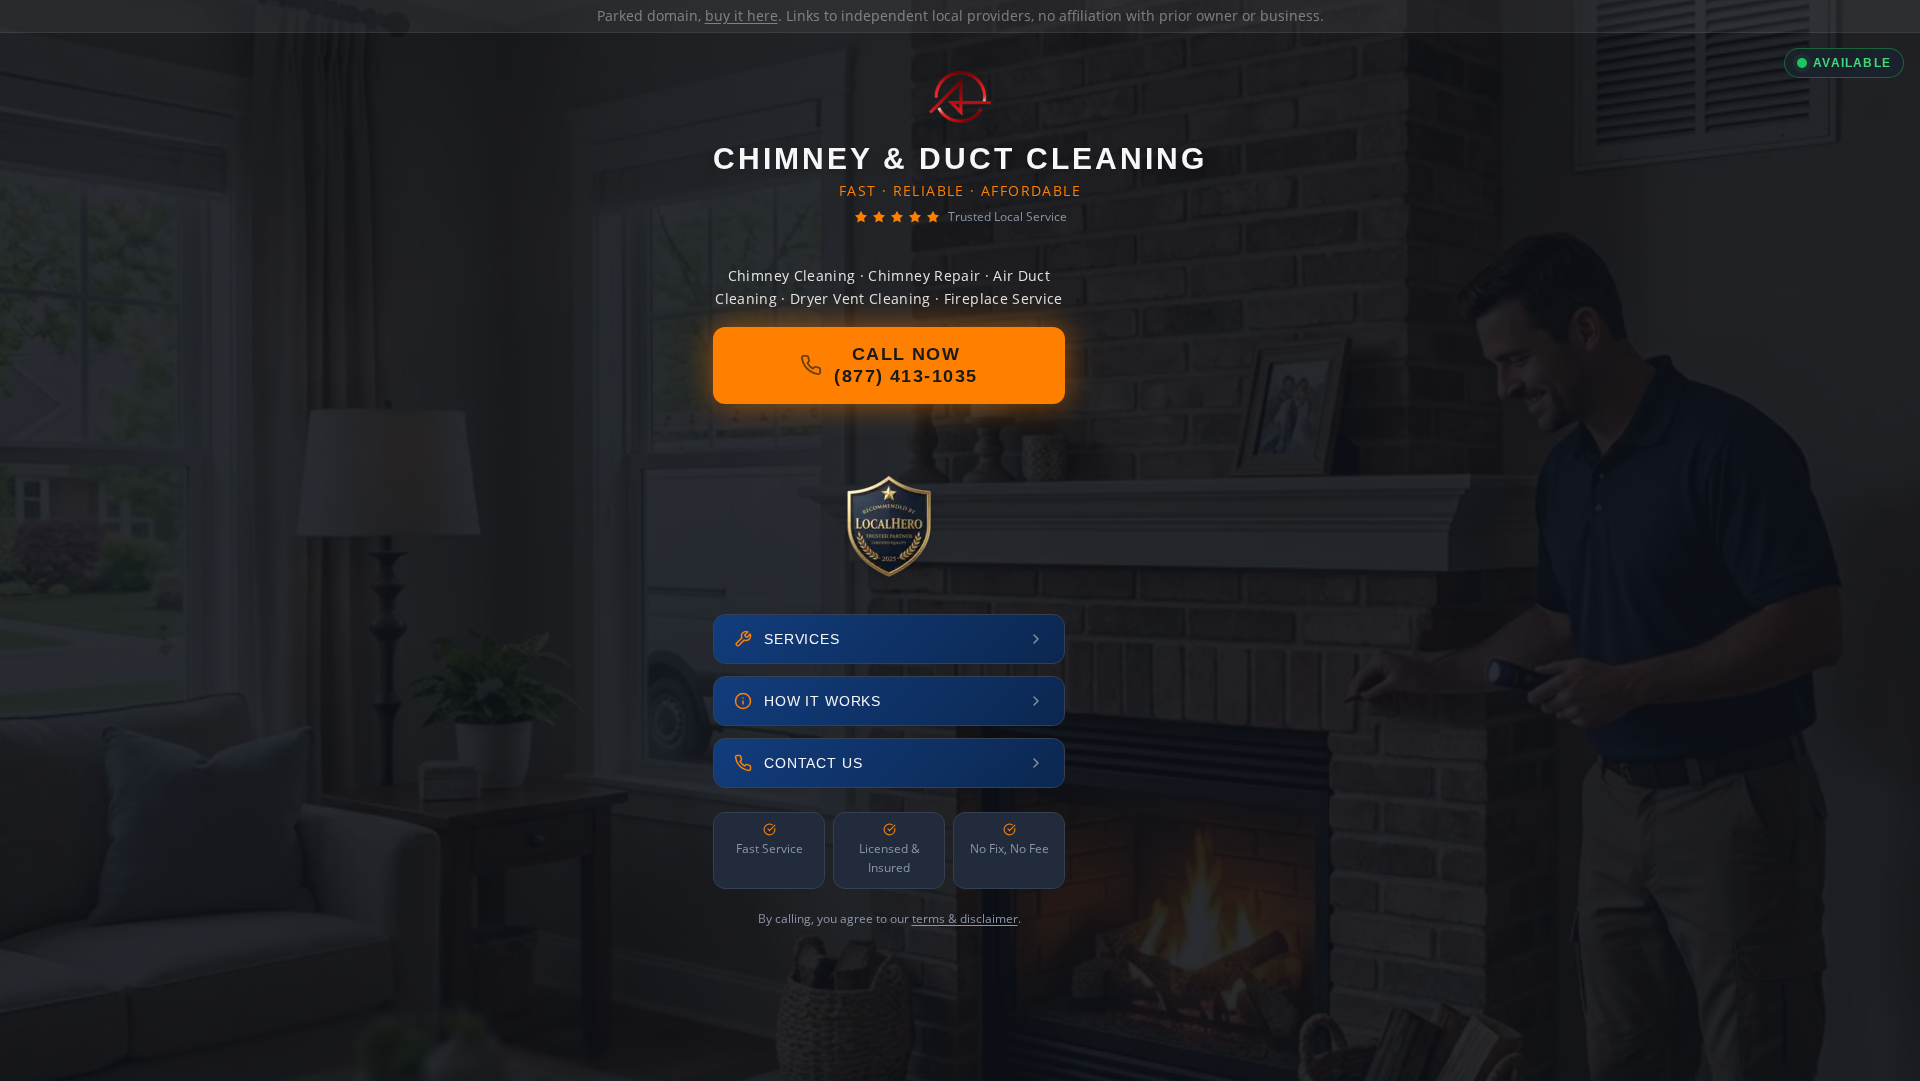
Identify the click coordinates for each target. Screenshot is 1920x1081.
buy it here (741, 15)
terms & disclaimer (965, 918)
